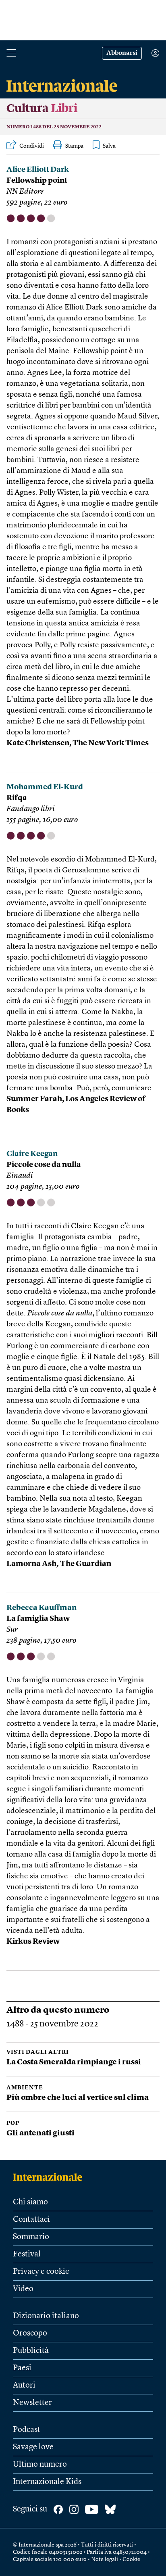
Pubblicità (31, 2351)
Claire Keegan (32, 1154)
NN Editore (25, 192)
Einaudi (20, 1176)
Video (23, 2289)
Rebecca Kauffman (41, 1608)
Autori (24, 2386)
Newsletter (32, 2403)
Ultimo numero (40, 2465)
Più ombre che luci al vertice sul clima (78, 2098)
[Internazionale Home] (50, 2177)
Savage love (33, 2447)
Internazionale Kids (47, 2482)
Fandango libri (31, 809)
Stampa (74, 146)
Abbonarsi (122, 53)
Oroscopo (30, 2333)
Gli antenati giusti (40, 2134)
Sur (12, 1630)
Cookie (131, 2559)
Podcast (27, 2430)
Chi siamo (30, 2202)
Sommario (31, 2237)
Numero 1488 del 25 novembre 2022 (54, 127)
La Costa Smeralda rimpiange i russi (74, 2063)
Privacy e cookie (41, 2272)
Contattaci (31, 2220)
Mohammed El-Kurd (45, 787)
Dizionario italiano (46, 2316)
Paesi (22, 2368)
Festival (27, 2254)
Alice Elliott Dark (38, 170)
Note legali (105, 2559)
